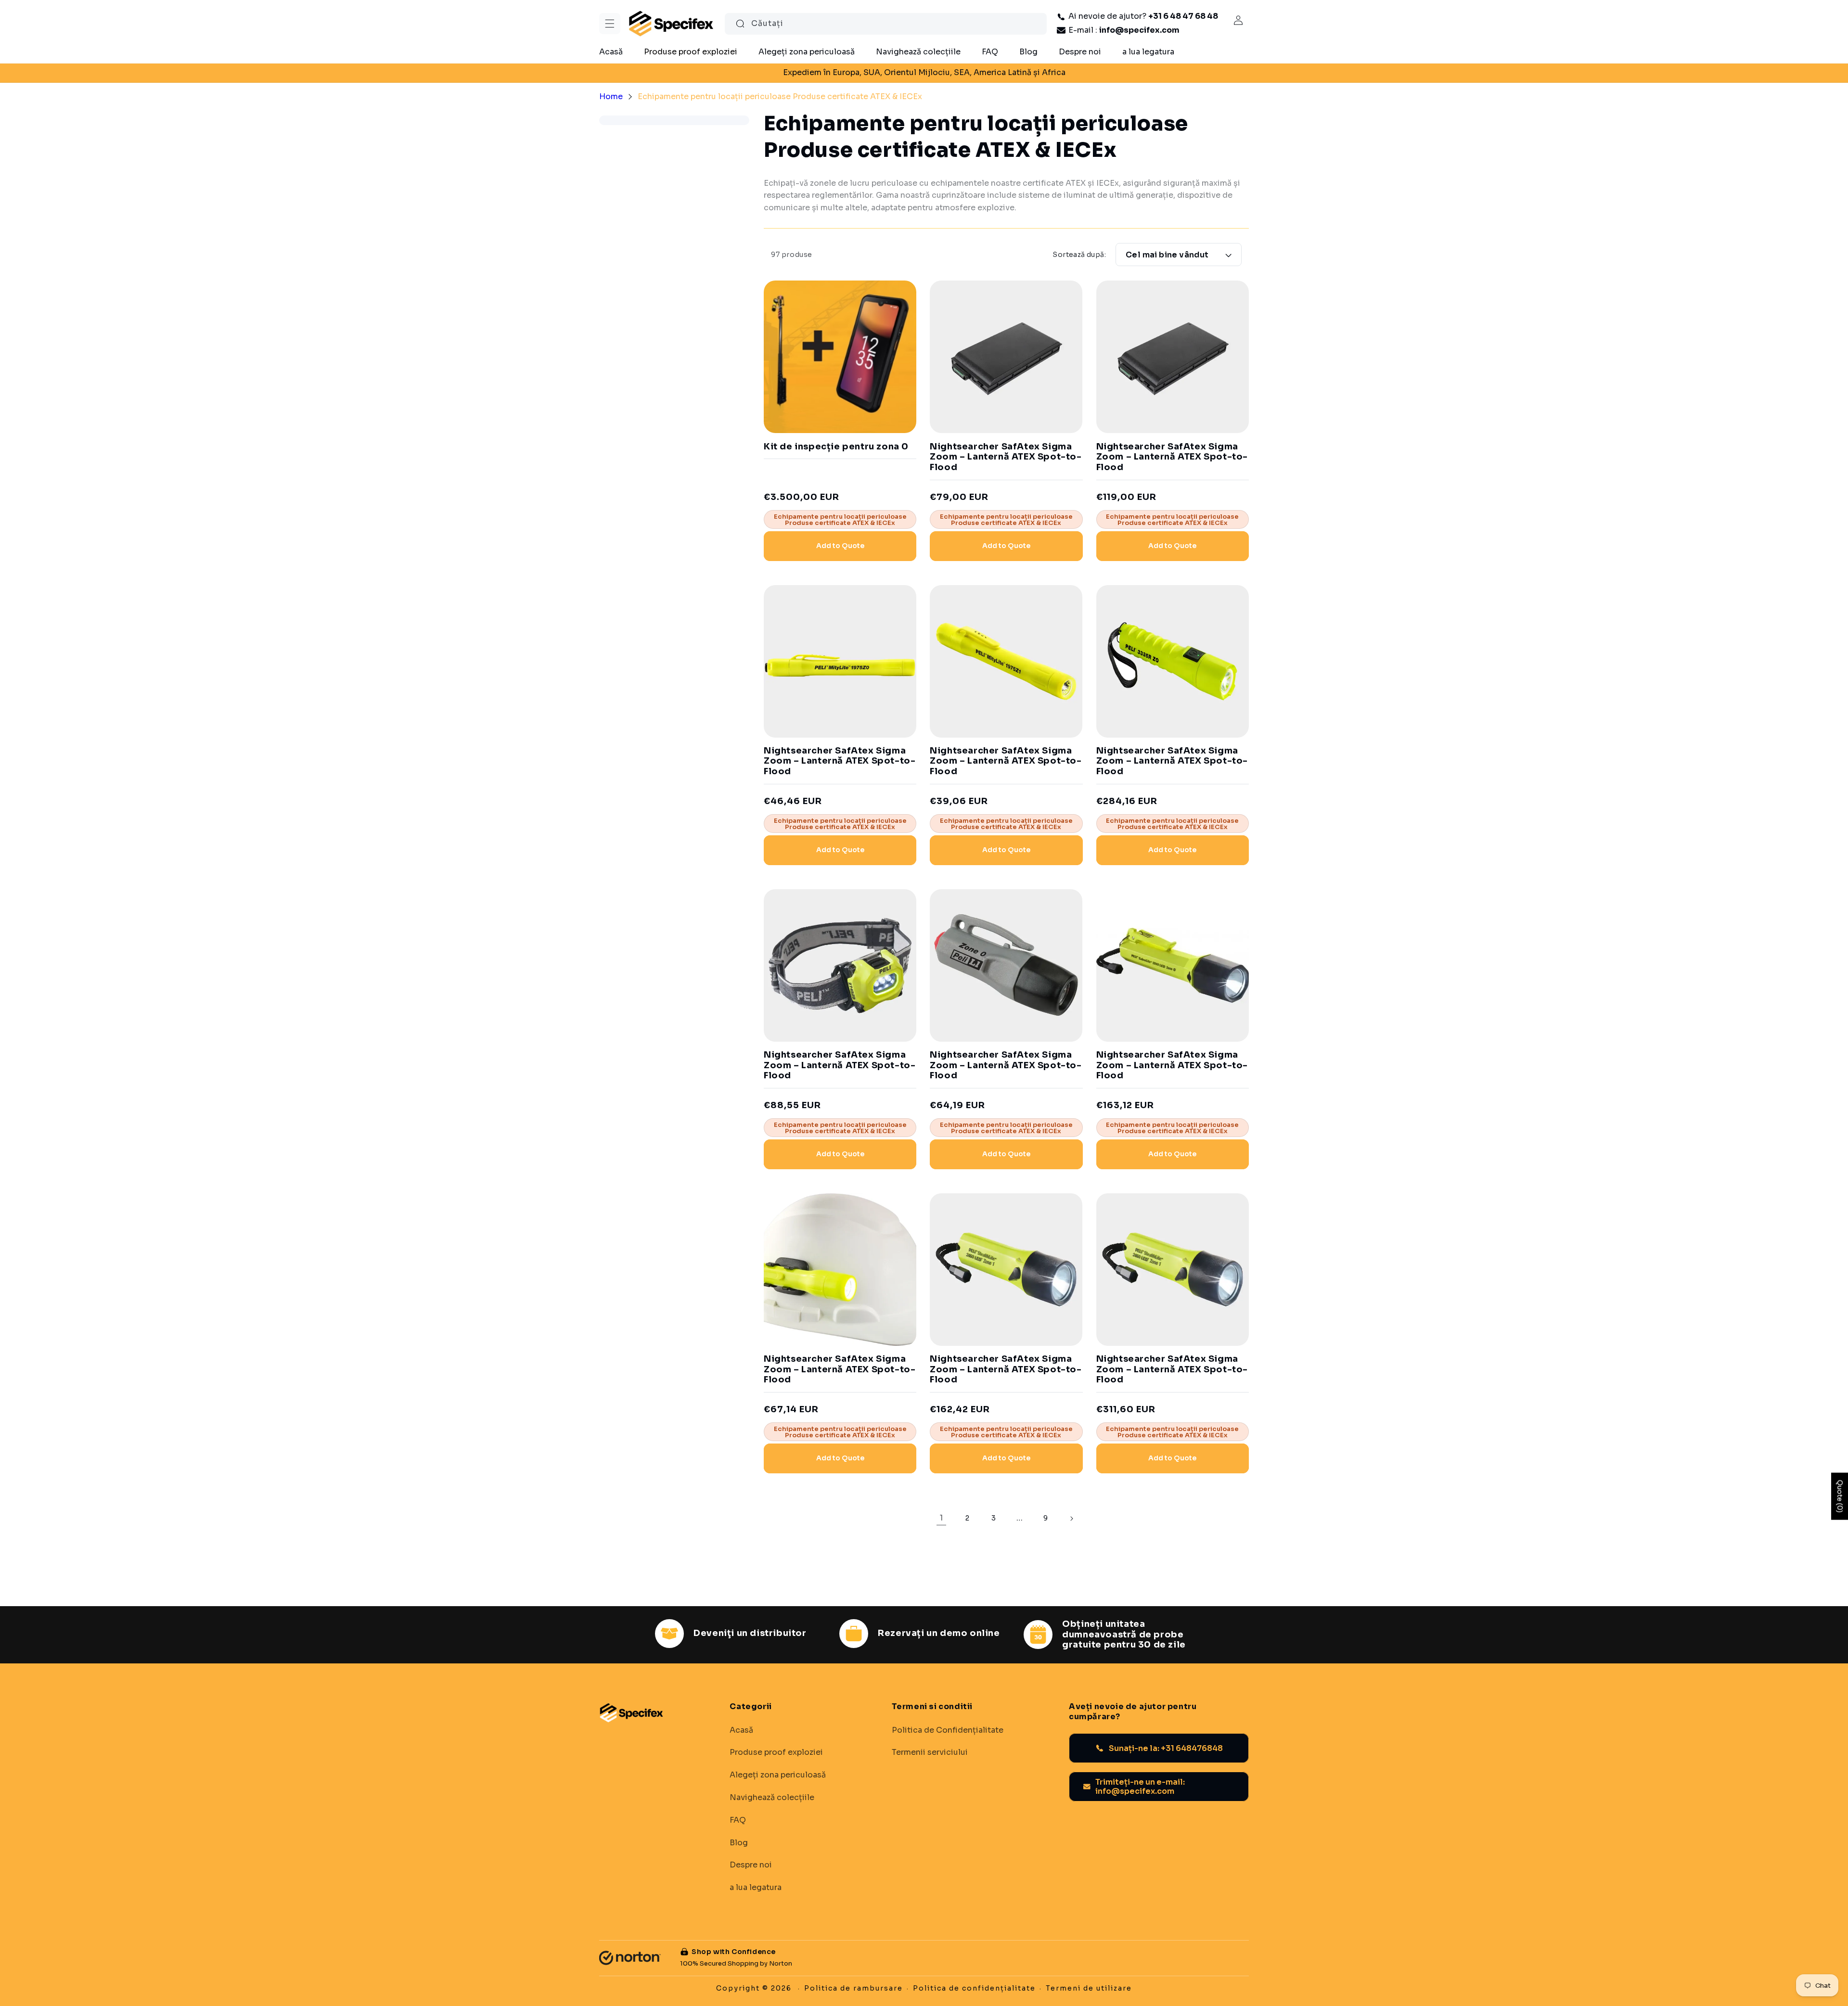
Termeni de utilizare (1089, 1988)
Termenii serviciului (930, 1752)
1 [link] (941, 1518)
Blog (739, 1843)
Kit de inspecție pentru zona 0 (836, 447)
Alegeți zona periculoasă (778, 1775)
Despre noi (751, 1865)
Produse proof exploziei (776, 1752)
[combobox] (886, 24)
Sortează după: (1079, 255)
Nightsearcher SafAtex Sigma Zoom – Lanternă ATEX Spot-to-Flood (1006, 457)
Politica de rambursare (853, 1988)
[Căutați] (740, 24)
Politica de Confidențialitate (948, 1730)
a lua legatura (756, 1888)
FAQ (738, 1820)
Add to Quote (840, 546)
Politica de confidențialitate (974, 1988)
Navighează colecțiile (772, 1798)
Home (611, 96)
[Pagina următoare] (1071, 1519)
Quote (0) (1840, 1496)
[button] (610, 24)
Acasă (741, 1730)
